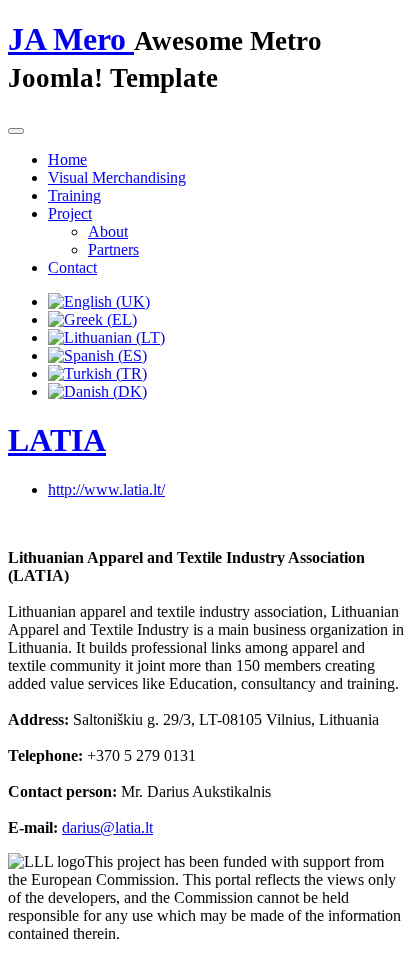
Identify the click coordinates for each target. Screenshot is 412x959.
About (108, 231)
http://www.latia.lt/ (106, 489)
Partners (113, 249)
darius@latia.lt (107, 827)
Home (67, 159)
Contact (72, 267)
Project (70, 213)
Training (74, 195)
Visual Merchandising (117, 177)
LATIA (57, 440)
